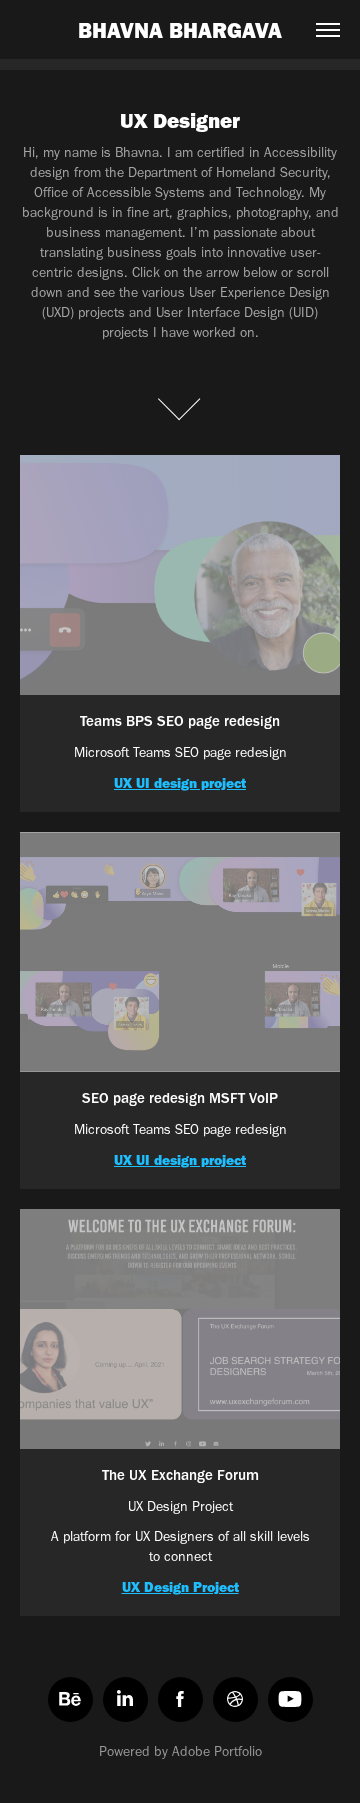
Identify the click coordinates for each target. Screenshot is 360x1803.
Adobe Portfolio (217, 1751)
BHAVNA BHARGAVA (180, 30)
